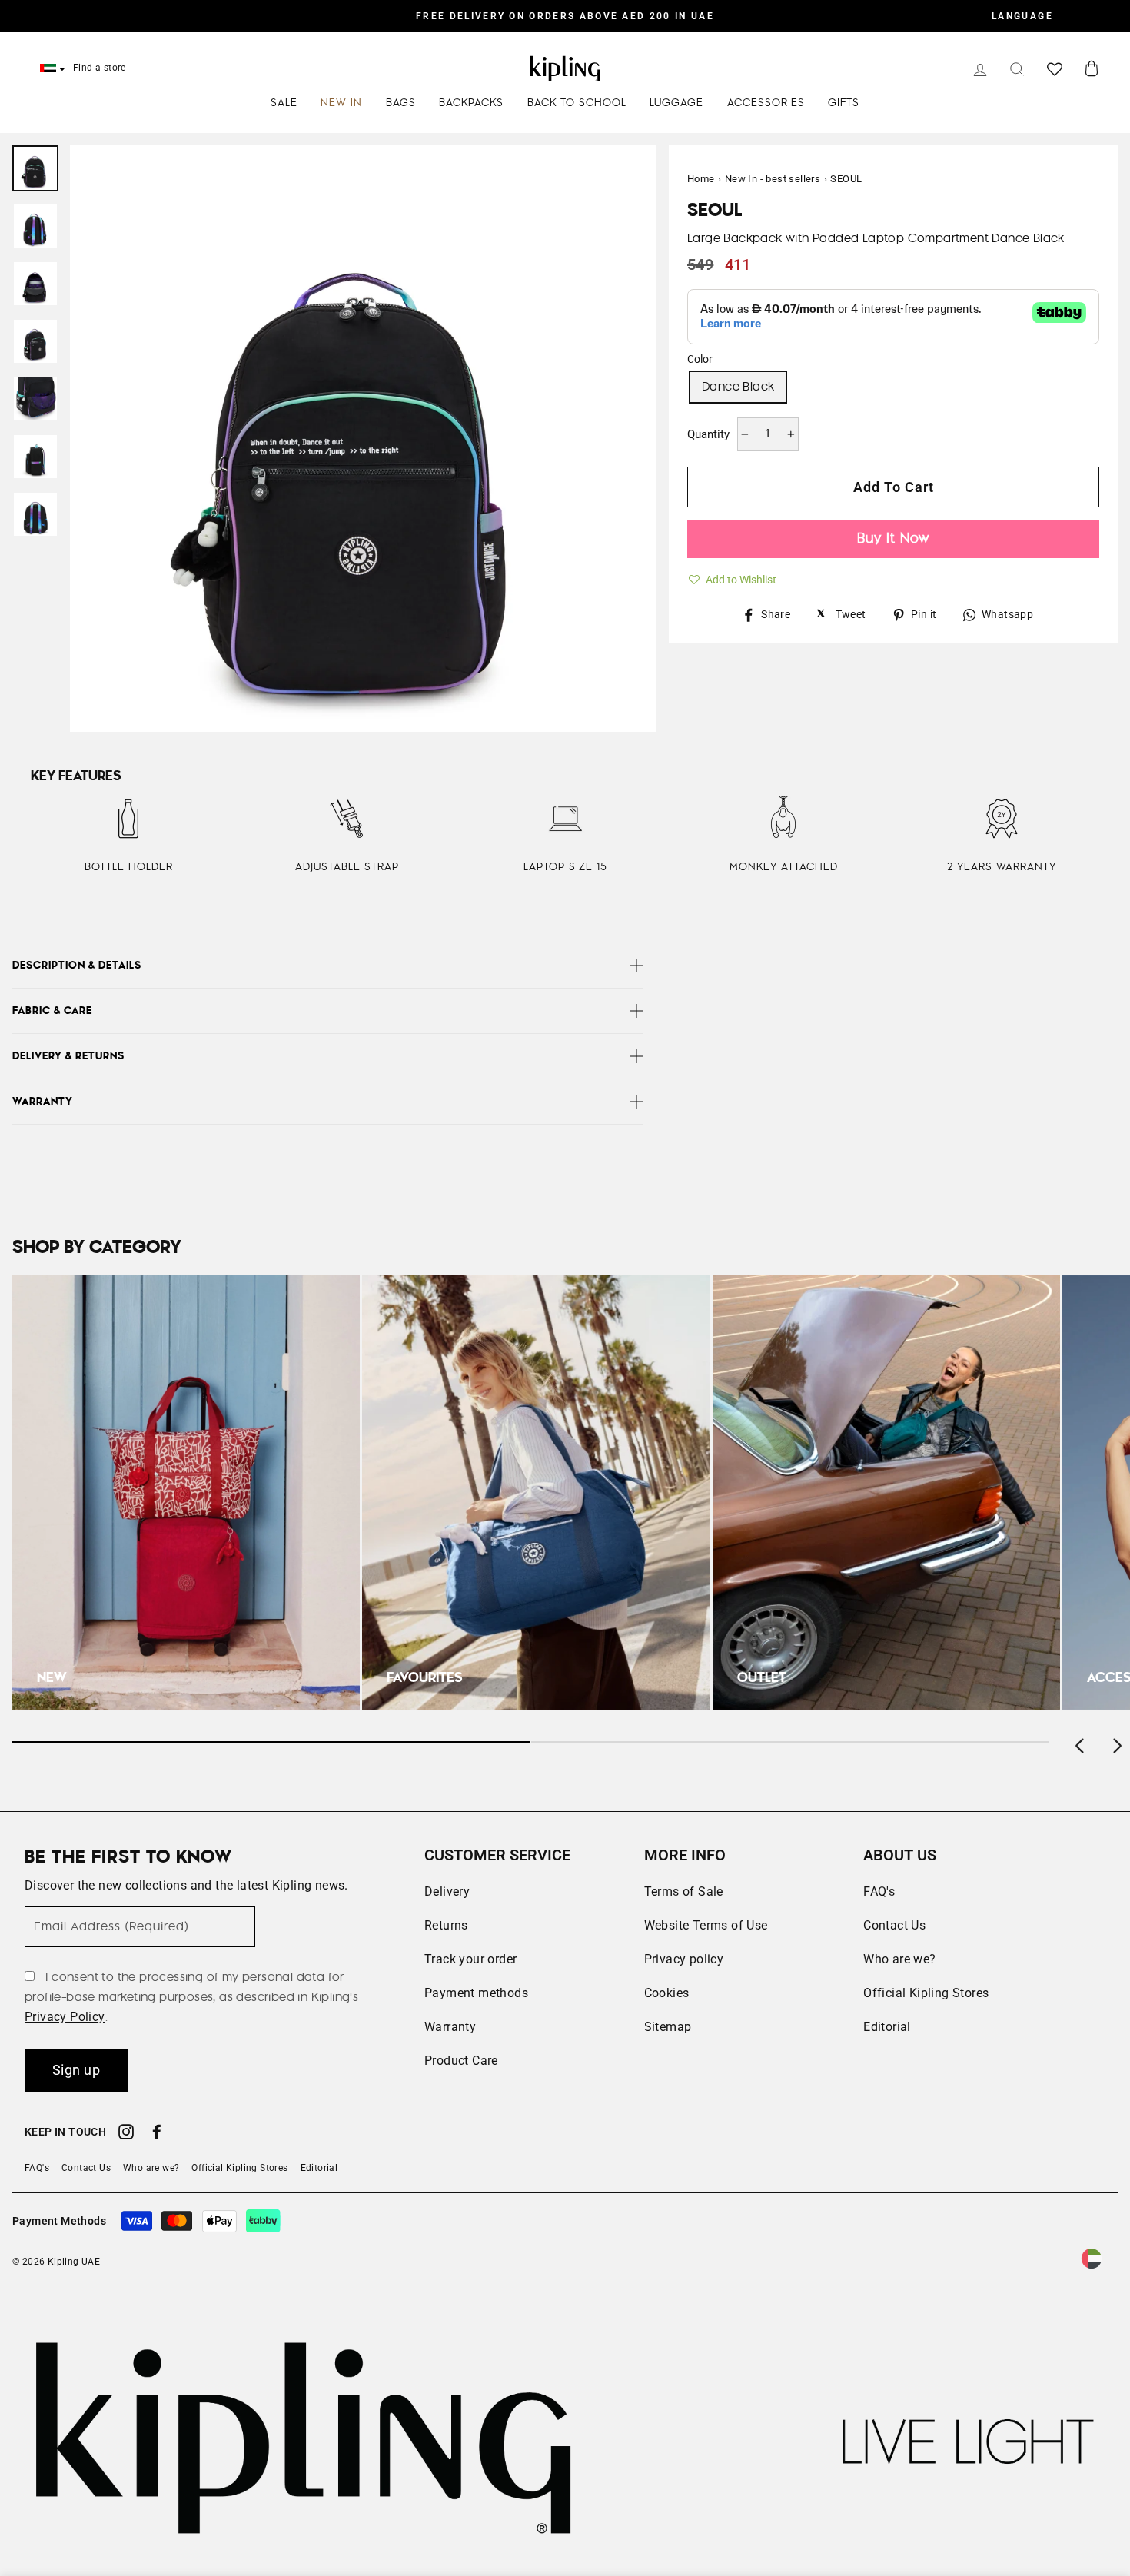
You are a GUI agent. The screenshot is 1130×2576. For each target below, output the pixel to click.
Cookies (667, 1993)
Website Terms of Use (706, 1925)
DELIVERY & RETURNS (68, 1056)
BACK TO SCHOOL (577, 103)
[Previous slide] (1081, 1742)
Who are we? (899, 1959)
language (1022, 16)
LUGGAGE (676, 103)
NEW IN (341, 103)
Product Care (461, 2061)
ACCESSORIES (766, 103)
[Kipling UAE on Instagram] (126, 2134)
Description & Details (77, 966)
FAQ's (879, 1891)
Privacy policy (684, 1959)
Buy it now (893, 538)
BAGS (401, 103)
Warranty (450, 2027)
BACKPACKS (471, 103)
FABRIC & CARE (52, 1011)
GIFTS (844, 103)
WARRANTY (43, 1102)
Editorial (887, 2027)
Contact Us (894, 1925)
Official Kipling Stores (926, 1993)
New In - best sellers (773, 179)
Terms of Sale (684, 1891)
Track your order (470, 1959)
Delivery (447, 1891)
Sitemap (668, 2027)
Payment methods (476, 1993)
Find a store (100, 68)
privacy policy (65, 2017)
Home (701, 179)
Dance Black (738, 387)
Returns (446, 1925)
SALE (284, 103)
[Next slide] (1116, 1742)
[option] (565, 16)
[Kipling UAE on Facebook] (157, 2134)
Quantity (708, 434)
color (700, 359)
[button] (732, 577)
